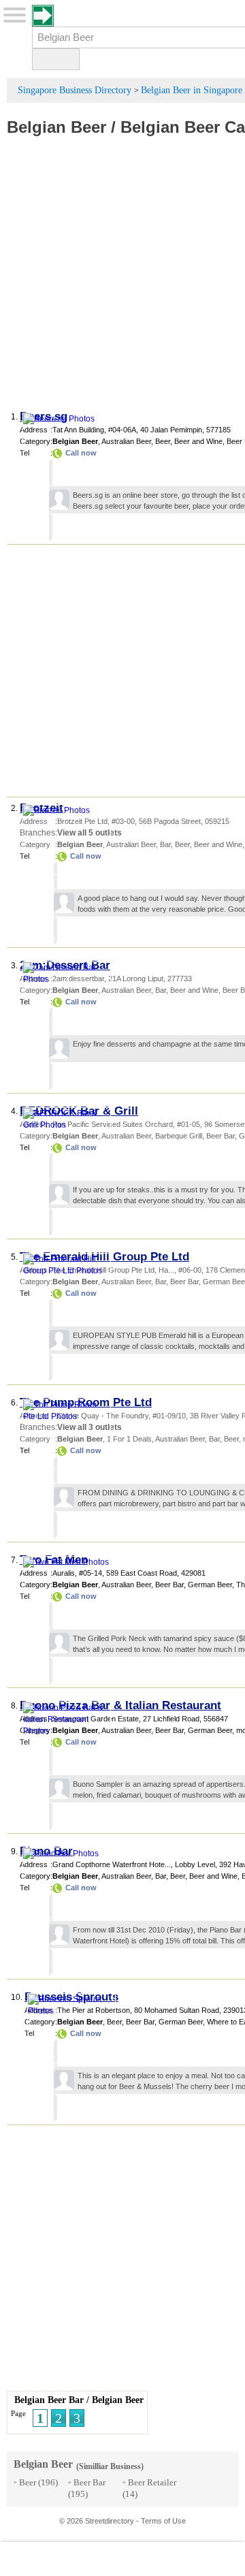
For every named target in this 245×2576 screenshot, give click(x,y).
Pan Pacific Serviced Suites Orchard (113, 1124)
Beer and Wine (198, 441)
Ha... (166, 1270)
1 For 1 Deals (129, 1439)
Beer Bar (220, 1136)
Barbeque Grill (179, 1136)
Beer (163, 441)
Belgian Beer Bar (49, 2400)
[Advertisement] (122, 280)
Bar (165, 844)
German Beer (210, 1585)
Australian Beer (126, 441)
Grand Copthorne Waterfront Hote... (112, 1864)
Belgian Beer (56, 127)
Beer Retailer (152, 2482)
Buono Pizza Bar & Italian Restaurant (120, 1705)
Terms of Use (163, 2521)
